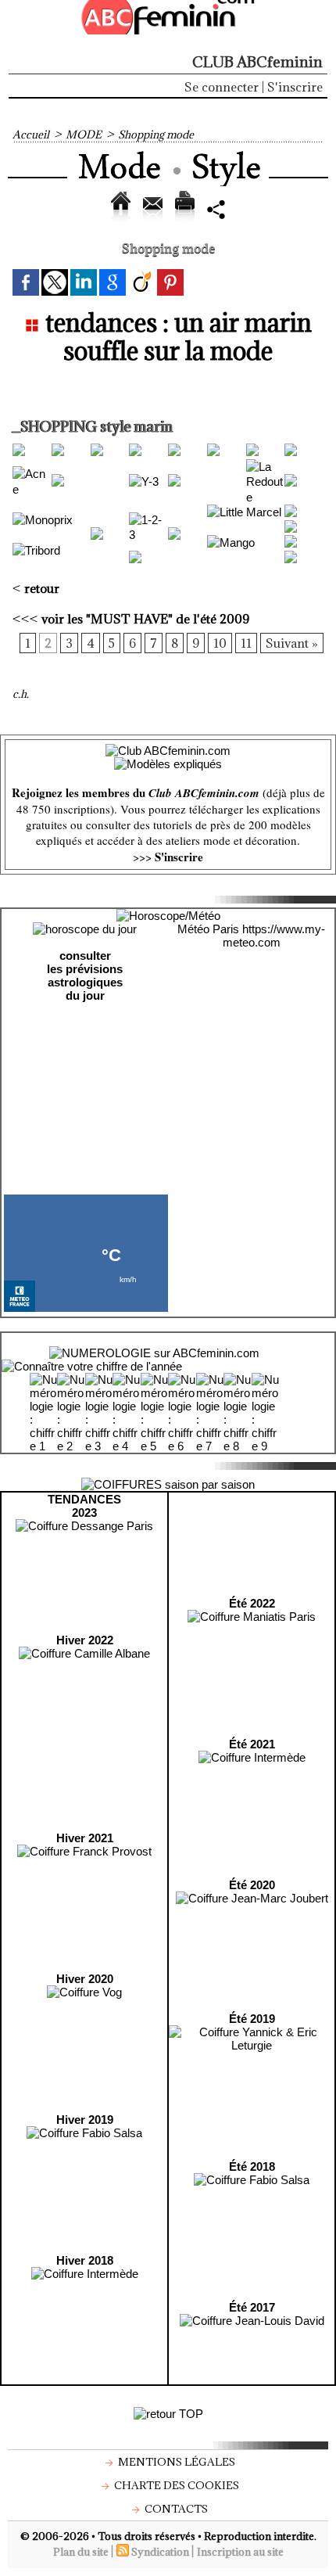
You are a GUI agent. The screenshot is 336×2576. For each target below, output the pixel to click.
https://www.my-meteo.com (274, 936)
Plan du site (81, 2552)
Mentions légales (175, 2462)
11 (246, 643)
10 (220, 643)
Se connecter (222, 87)
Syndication (160, 2552)
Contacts (175, 2509)
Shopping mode (156, 135)
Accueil (31, 135)
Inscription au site (240, 2552)
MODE (84, 135)
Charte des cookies (175, 2485)
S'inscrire (295, 87)
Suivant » (292, 643)
